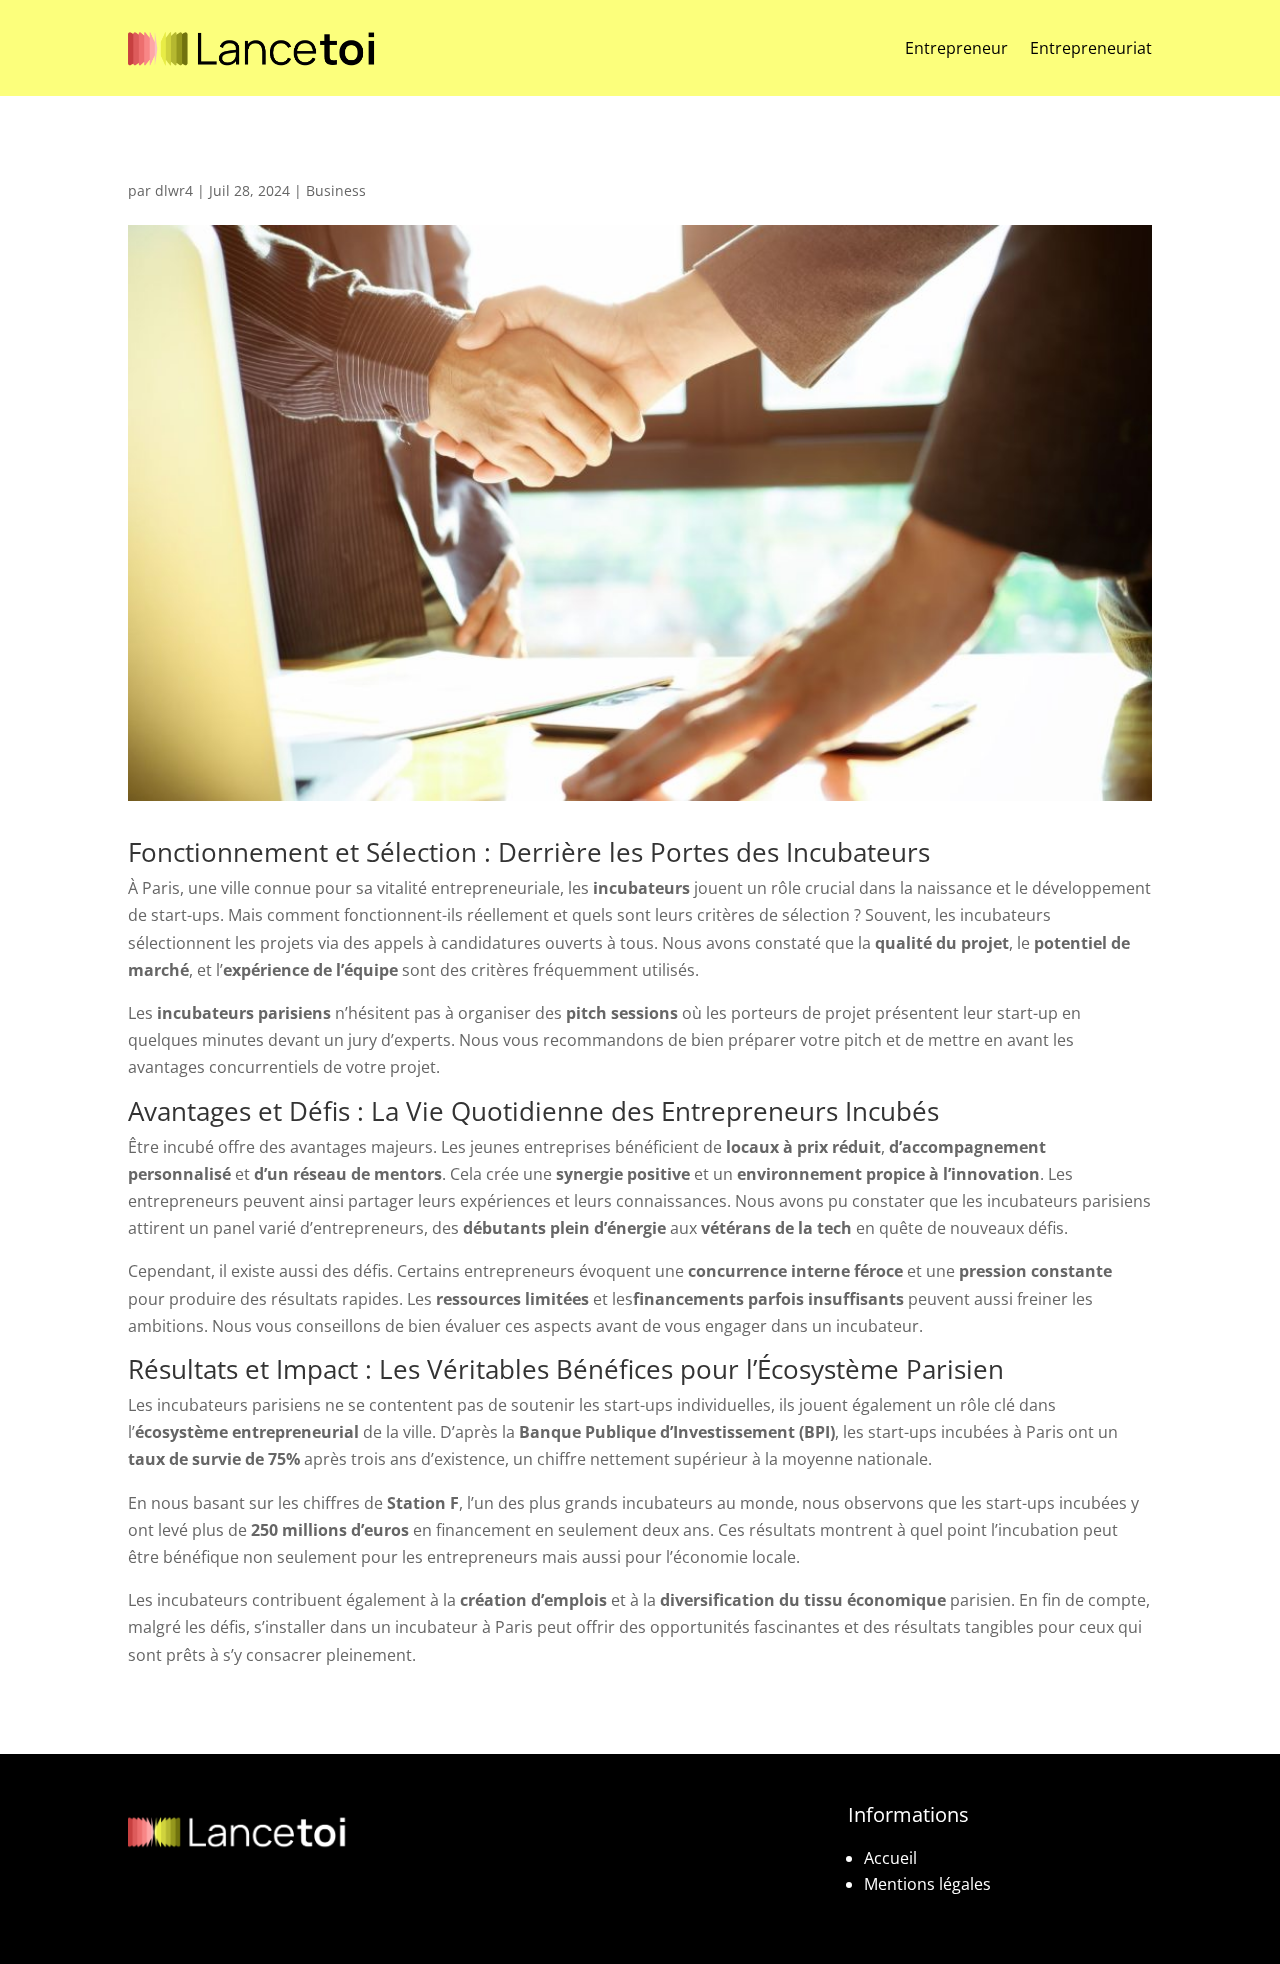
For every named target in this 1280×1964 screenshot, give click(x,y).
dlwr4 (174, 190)
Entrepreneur (956, 48)
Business (336, 190)
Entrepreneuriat (1091, 48)
